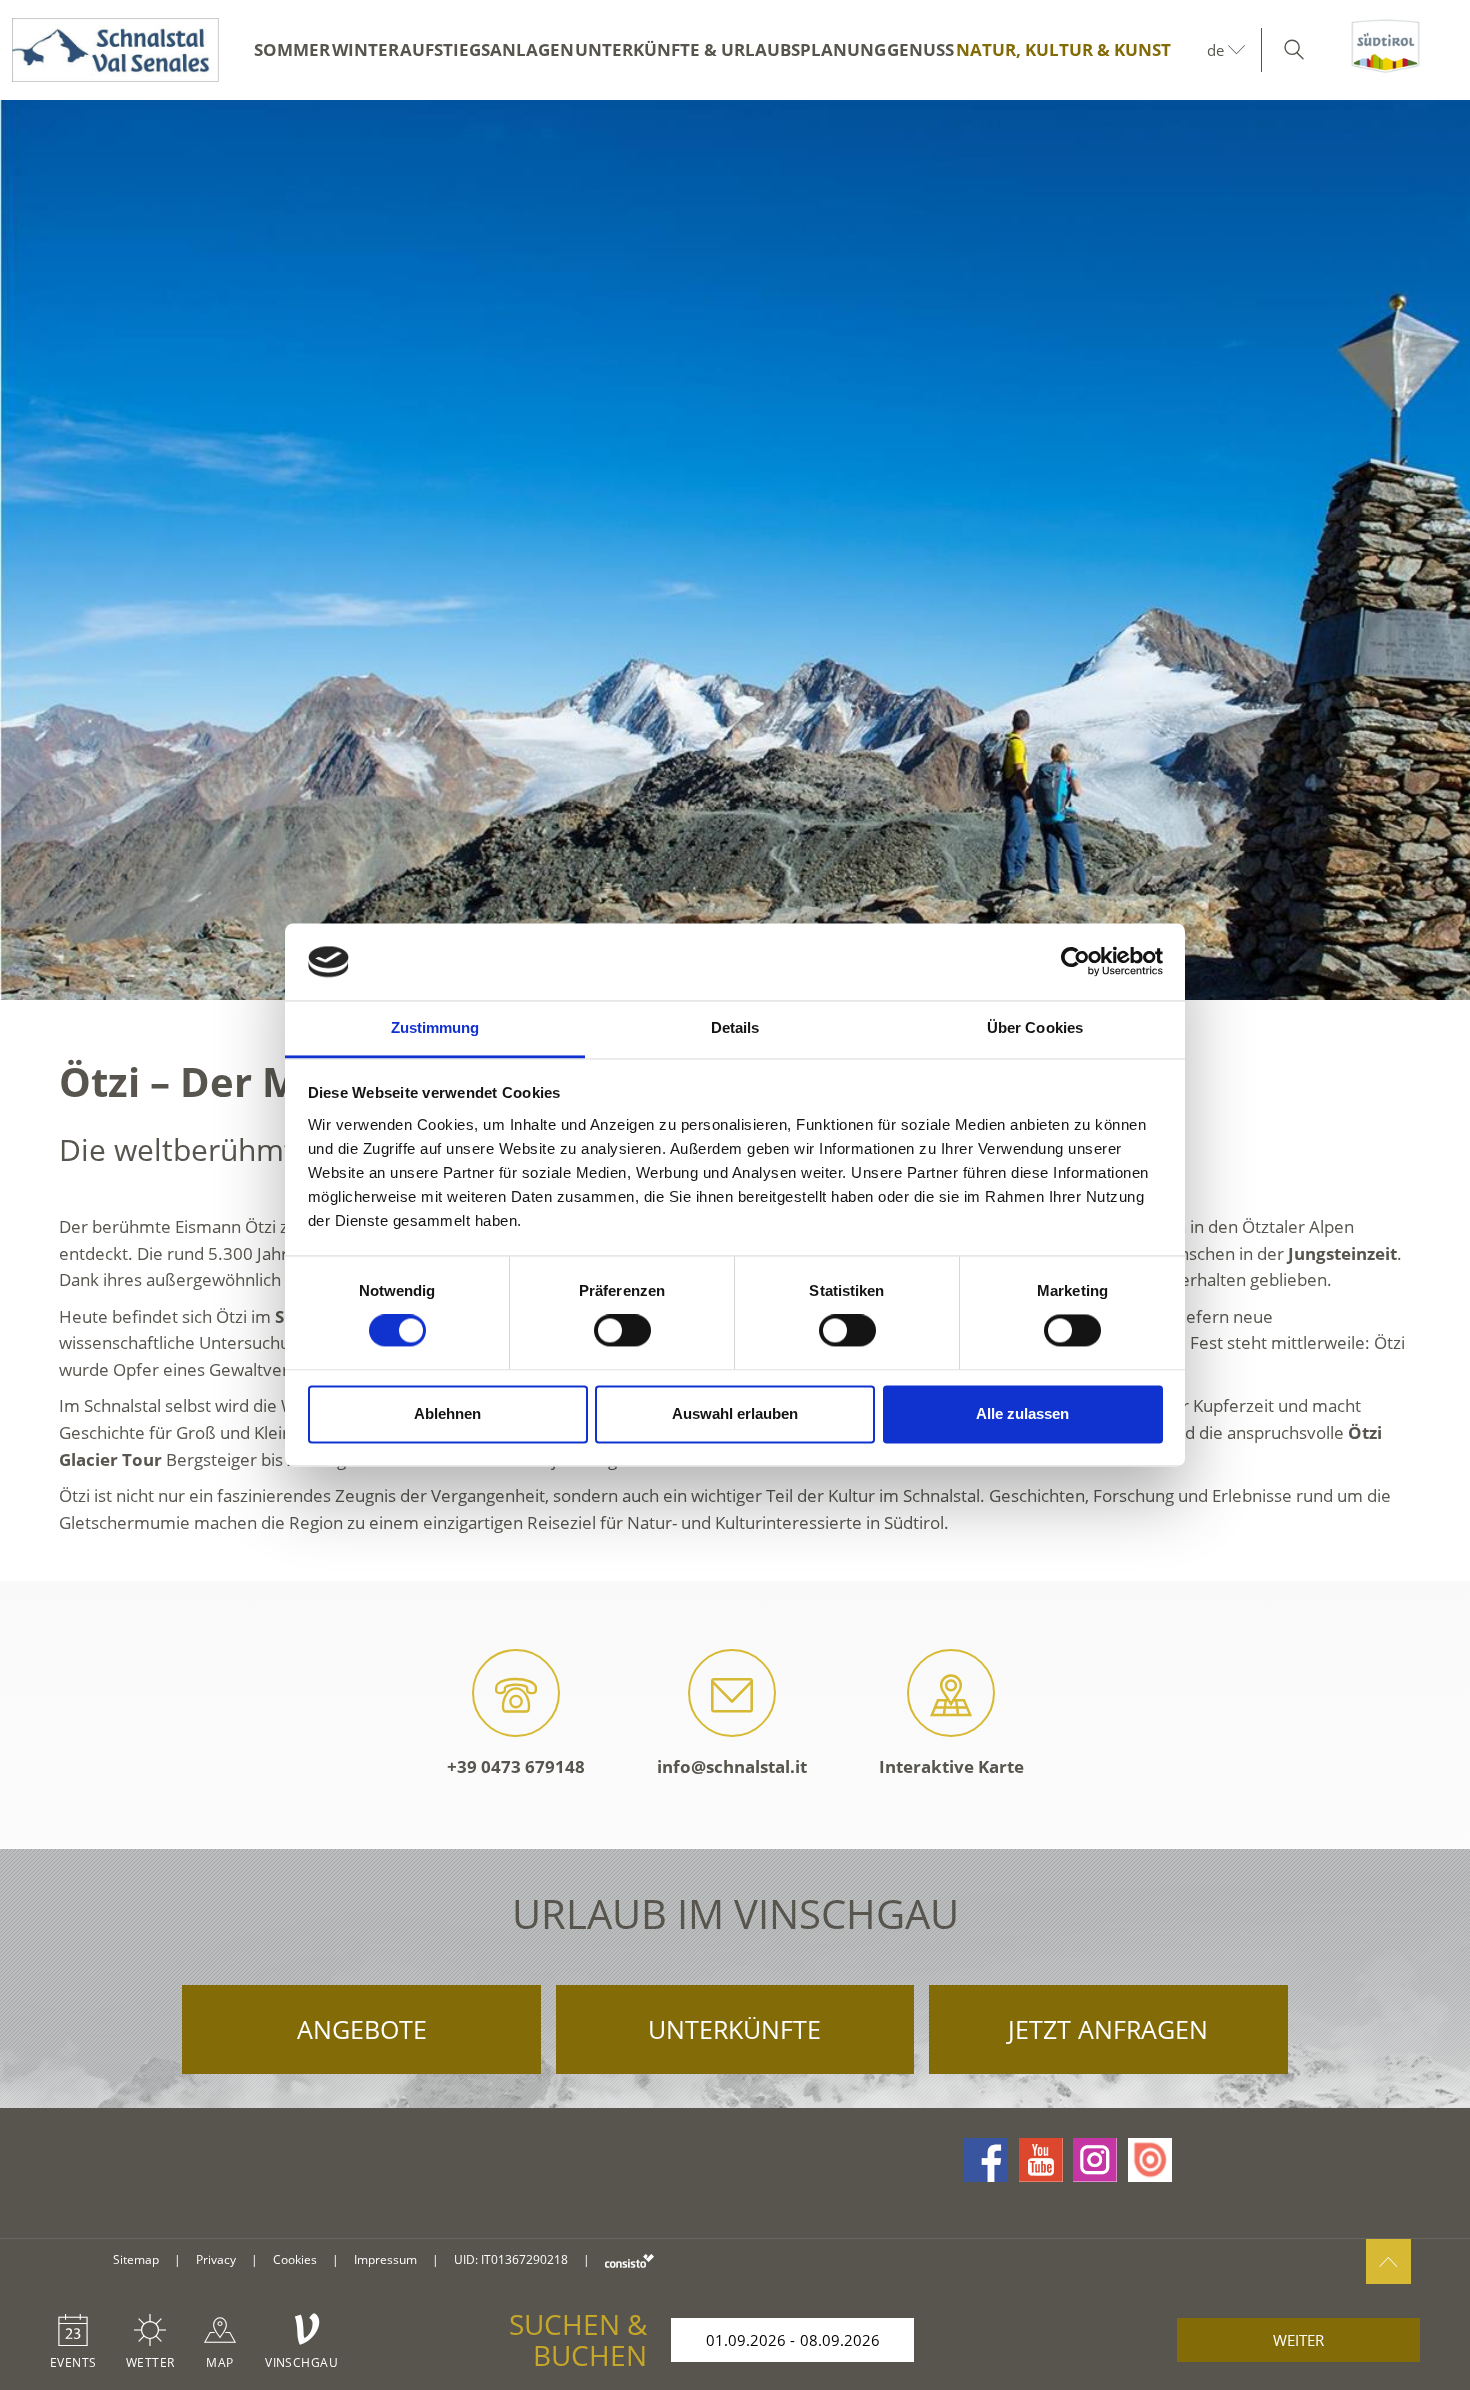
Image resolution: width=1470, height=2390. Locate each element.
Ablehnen (447, 1413)
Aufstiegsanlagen (487, 49)
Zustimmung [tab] (435, 1027)
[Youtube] (1041, 2160)
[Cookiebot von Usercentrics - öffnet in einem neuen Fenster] (1075, 962)
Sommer (292, 49)
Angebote (362, 2029)
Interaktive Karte (951, 1766)
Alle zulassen (1022, 1413)
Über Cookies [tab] (1035, 1027)
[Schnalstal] (109, 50)
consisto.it (629, 2260)
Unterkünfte (734, 2029)
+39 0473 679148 (516, 1766)
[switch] (622, 1331)
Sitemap (136, 2259)
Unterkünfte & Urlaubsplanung (730, 49)
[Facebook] (986, 2160)
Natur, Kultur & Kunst (1063, 49)
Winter (365, 49)
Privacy (216, 2259)
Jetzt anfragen (1108, 2029)
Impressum (385, 2259)
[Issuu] (1150, 2160)
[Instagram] (1095, 2160)
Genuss (920, 49)
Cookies (295, 2259)
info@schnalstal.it (732, 1766)
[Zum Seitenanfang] (1388, 2261)
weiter (1298, 2340)
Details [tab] (735, 1027)
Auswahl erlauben (735, 1413)
